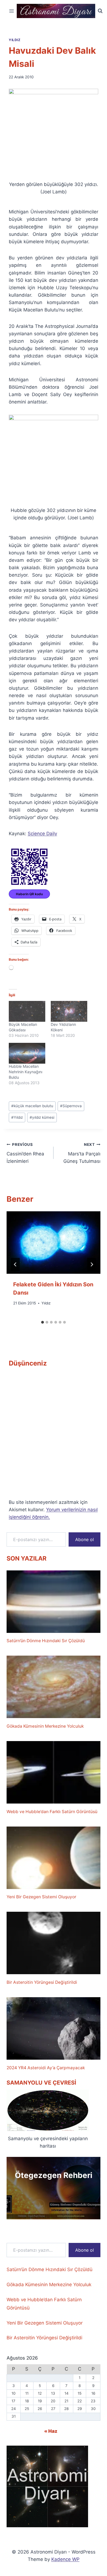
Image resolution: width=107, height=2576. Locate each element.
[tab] (43, 1322)
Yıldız (15, 40)
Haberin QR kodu (29, 894)
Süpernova (71, 1106)
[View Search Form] (100, 11)
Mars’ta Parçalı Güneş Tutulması (82, 1153)
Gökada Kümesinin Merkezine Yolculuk (45, 1726)
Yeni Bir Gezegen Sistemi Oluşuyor (41, 1897)
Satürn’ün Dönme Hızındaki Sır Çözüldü (46, 1641)
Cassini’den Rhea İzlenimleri (25, 1153)
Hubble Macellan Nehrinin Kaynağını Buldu (26, 1072)
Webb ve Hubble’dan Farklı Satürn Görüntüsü (52, 1812)
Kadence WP (65, 2559)
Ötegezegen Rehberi (54, 2175)
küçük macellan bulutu (32, 1106)
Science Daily (42, 834)
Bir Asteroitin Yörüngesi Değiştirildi (42, 1982)
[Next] (92, 1264)
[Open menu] (12, 11)
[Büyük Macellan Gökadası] (27, 1011)
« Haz (51, 2431)
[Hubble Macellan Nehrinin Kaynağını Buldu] (27, 1053)
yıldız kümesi (42, 1117)
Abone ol (85, 1539)
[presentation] (54, 1243)
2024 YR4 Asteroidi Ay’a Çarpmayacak (46, 2068)
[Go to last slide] (15, 1264)
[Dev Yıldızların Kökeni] (69, 1011)
